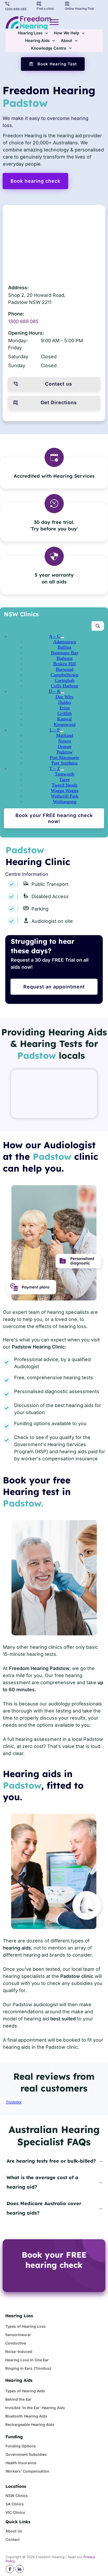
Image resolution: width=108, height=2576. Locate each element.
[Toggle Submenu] (62, 638)
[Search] (98, 626)
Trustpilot (14, 2102)
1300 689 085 (23, 321)
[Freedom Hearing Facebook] (10, 2569)
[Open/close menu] (54, 22)
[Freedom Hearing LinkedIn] (20, 2569)
